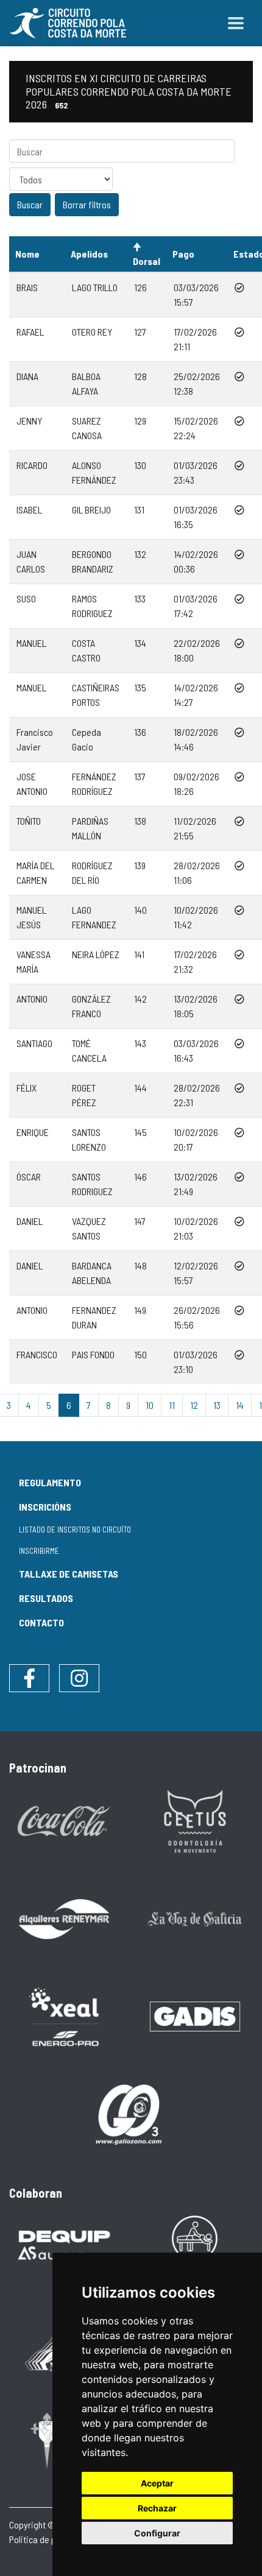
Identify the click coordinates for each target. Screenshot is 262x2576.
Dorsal (147, 261)
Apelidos (89, 254)
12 (194, 1405)
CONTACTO (41, 1622)
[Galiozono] (130, 2113)
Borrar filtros (87, 204)
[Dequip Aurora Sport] (64, 2245)
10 (150, 1405)
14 (240, 1405)
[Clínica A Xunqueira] (195, 2245)
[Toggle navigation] (236, 23)
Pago (183, 254)
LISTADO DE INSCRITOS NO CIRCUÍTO (75, 1530)
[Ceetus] (195, 1820)
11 (172, 1405)
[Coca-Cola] (64, 1820)
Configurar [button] (157, 2533)
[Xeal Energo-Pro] (64, 2015)
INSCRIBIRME (39, 1551)
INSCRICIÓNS (45, 1507)
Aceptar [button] (157, 2483)
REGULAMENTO (50, 1482)
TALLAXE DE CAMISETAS (69, 1574)
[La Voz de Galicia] (195, 1918)
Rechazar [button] (157, 2508)
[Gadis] (195, 2015)
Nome (27, 254)
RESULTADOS (46, 1598)
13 (217, 1405)
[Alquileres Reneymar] (64, 1918)
